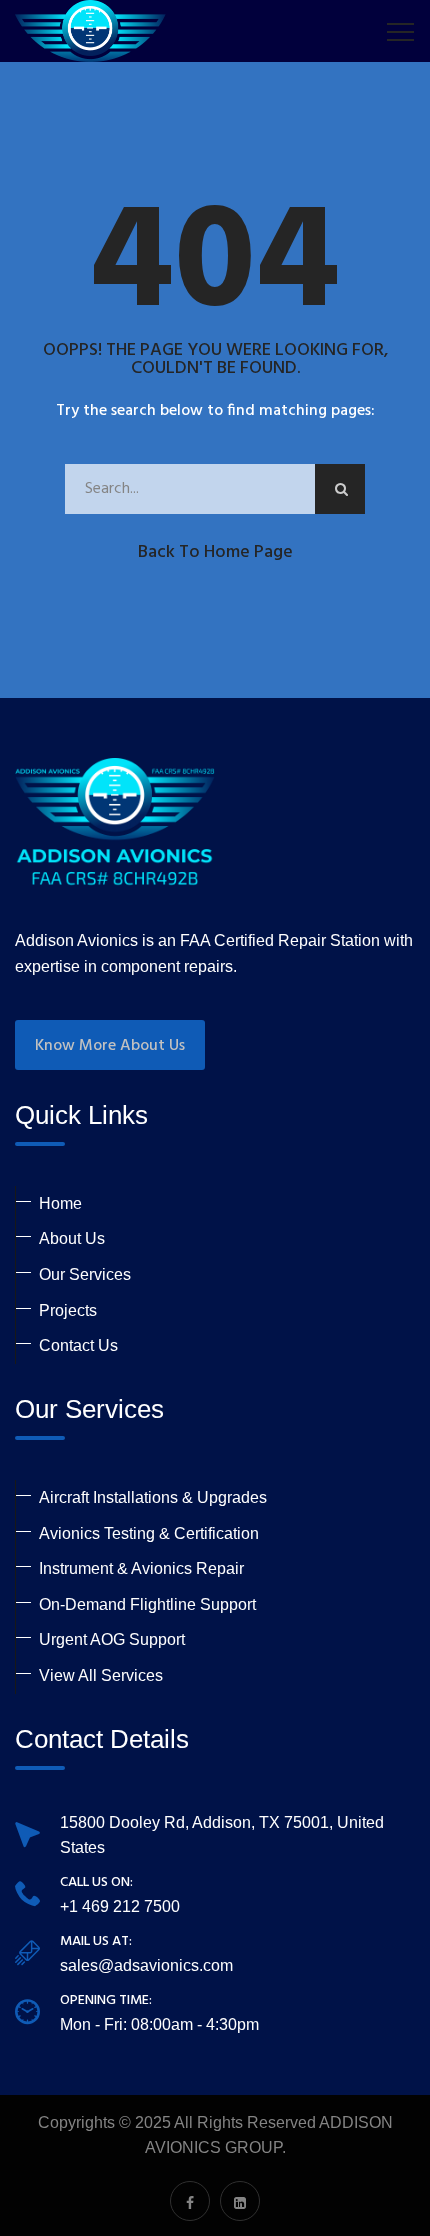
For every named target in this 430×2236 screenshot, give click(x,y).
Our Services (85, 1274)
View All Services (101, 1675)
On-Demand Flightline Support (147, 1604)
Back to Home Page (215, 552)
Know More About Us (110, 1046)
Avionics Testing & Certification (149, 1533)
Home (60, 1203)
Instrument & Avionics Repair (141, 1568)
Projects (68, 1310)
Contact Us (78, 1345)
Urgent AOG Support (112, 1639)
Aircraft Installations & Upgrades (153, 1497)
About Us (72, 1238)
